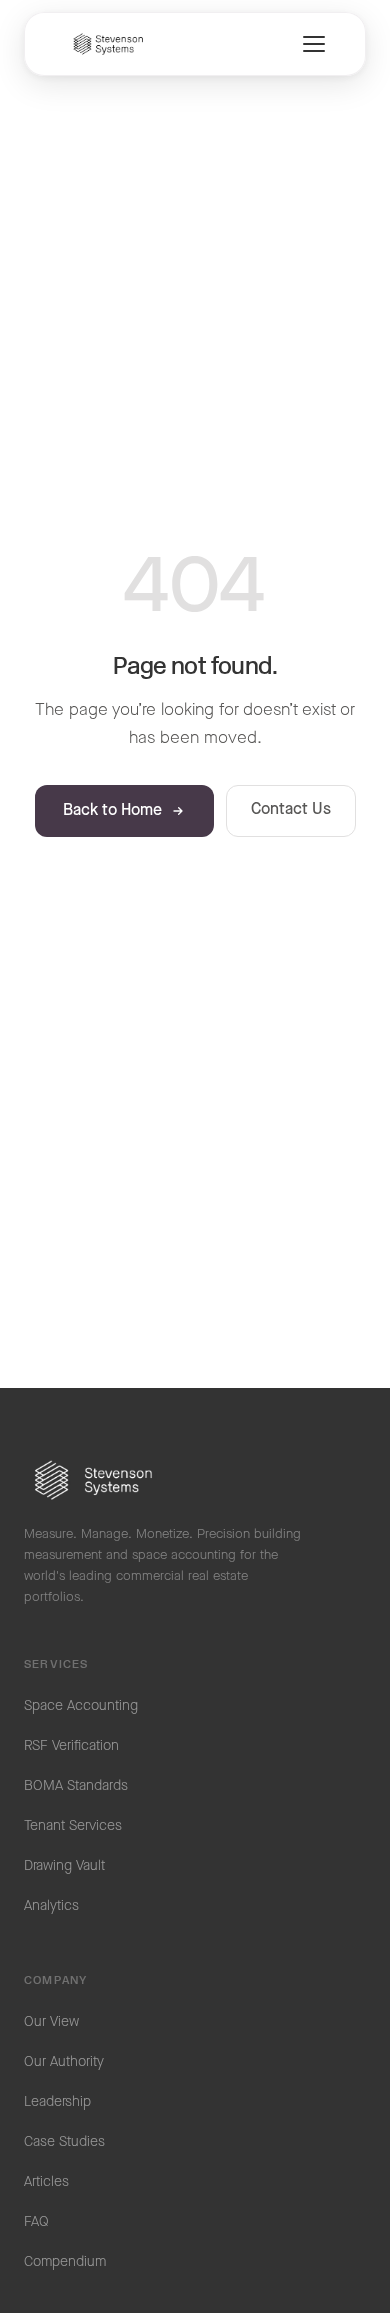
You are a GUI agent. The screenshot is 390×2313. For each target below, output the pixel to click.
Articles (46, 2182)
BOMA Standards (76, 1786)
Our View (51, 2022)
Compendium (65, 2262)
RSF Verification (71, 1746)
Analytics (51, 1906)
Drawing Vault (64, 1866)
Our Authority (64, 2062)
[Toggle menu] (314, 44)
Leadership (57, 2102)
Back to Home (112, 811)
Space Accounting (81, 1706)
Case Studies (64, 2142)
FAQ (36, 2222)
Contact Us (291, 810)
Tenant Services (73, 1826)
